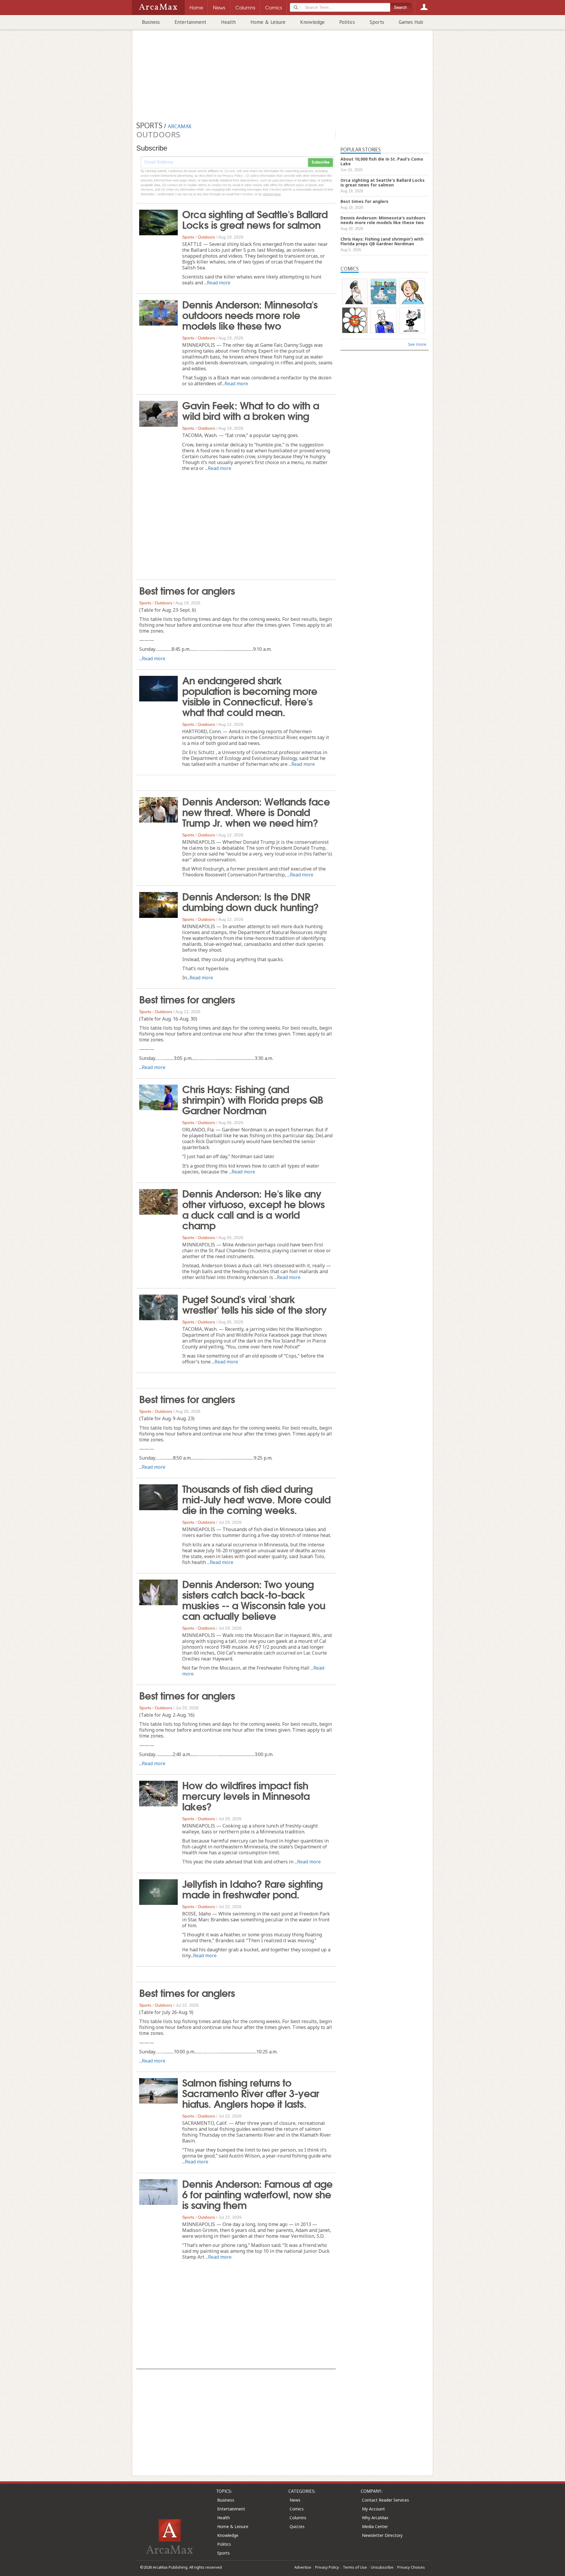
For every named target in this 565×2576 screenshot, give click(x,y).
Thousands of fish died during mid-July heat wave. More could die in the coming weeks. (256, 1499)
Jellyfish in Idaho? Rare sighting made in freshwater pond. (252, 1888)
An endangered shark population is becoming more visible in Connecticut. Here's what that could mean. (250, 696)
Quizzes (297, 2526)
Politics (347, 22)
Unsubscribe (382, 2567)
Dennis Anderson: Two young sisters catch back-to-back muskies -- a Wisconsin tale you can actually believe (254, 1599)
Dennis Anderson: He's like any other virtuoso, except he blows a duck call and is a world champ (253, 1209)
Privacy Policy (327, 2567)
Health (228, 22)
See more (417, 344)
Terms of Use (355, 2567)
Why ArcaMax (375, 2518)
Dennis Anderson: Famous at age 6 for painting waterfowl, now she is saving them (257, 2194)
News (295, 2500)
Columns (298, 2518)
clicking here (272, 194)
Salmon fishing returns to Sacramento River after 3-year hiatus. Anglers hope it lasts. (251, 2093)
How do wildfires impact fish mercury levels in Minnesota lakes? (246, 1795)
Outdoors (206, 237)
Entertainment (190, 22)
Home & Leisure (268, 22)
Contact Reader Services (385, 2500)
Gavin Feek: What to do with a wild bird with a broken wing (251, 410)
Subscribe (320, 162)
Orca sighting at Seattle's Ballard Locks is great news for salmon (255, 219)
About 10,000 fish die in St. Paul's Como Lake (382, 161)
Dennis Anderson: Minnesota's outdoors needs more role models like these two (250, 314)
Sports (377, 22)
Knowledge (312, 22)
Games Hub (411, 22)
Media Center (375, 2526)
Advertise (303, 2567)
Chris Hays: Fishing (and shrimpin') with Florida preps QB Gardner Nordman (253, 1099)
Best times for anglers (187, 590)
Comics (297, 2509)
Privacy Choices (411, 2567)
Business (151, 22)
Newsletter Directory (382, 2535)
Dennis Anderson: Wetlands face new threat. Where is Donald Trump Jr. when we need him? (256, 811)
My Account (373, 2509)
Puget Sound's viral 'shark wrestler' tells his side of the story (254, 1304)
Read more (219, 283)
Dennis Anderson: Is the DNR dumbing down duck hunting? (250, 901)
